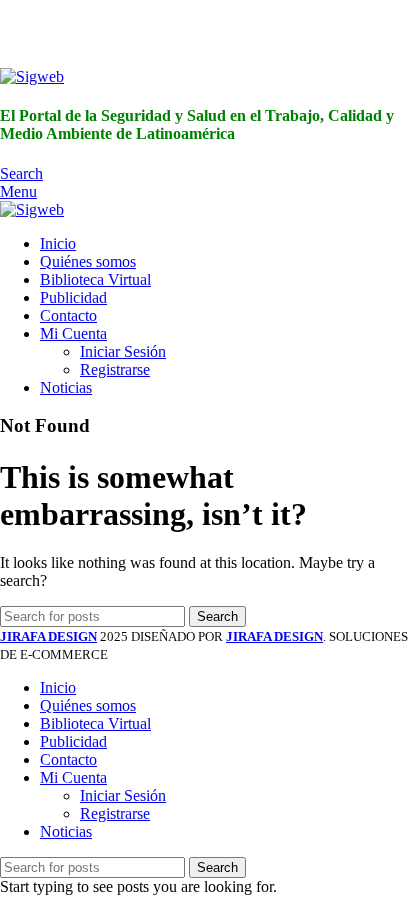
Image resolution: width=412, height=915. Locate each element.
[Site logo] (32, 76)
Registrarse (115, 369)
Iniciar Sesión (123, 351)
